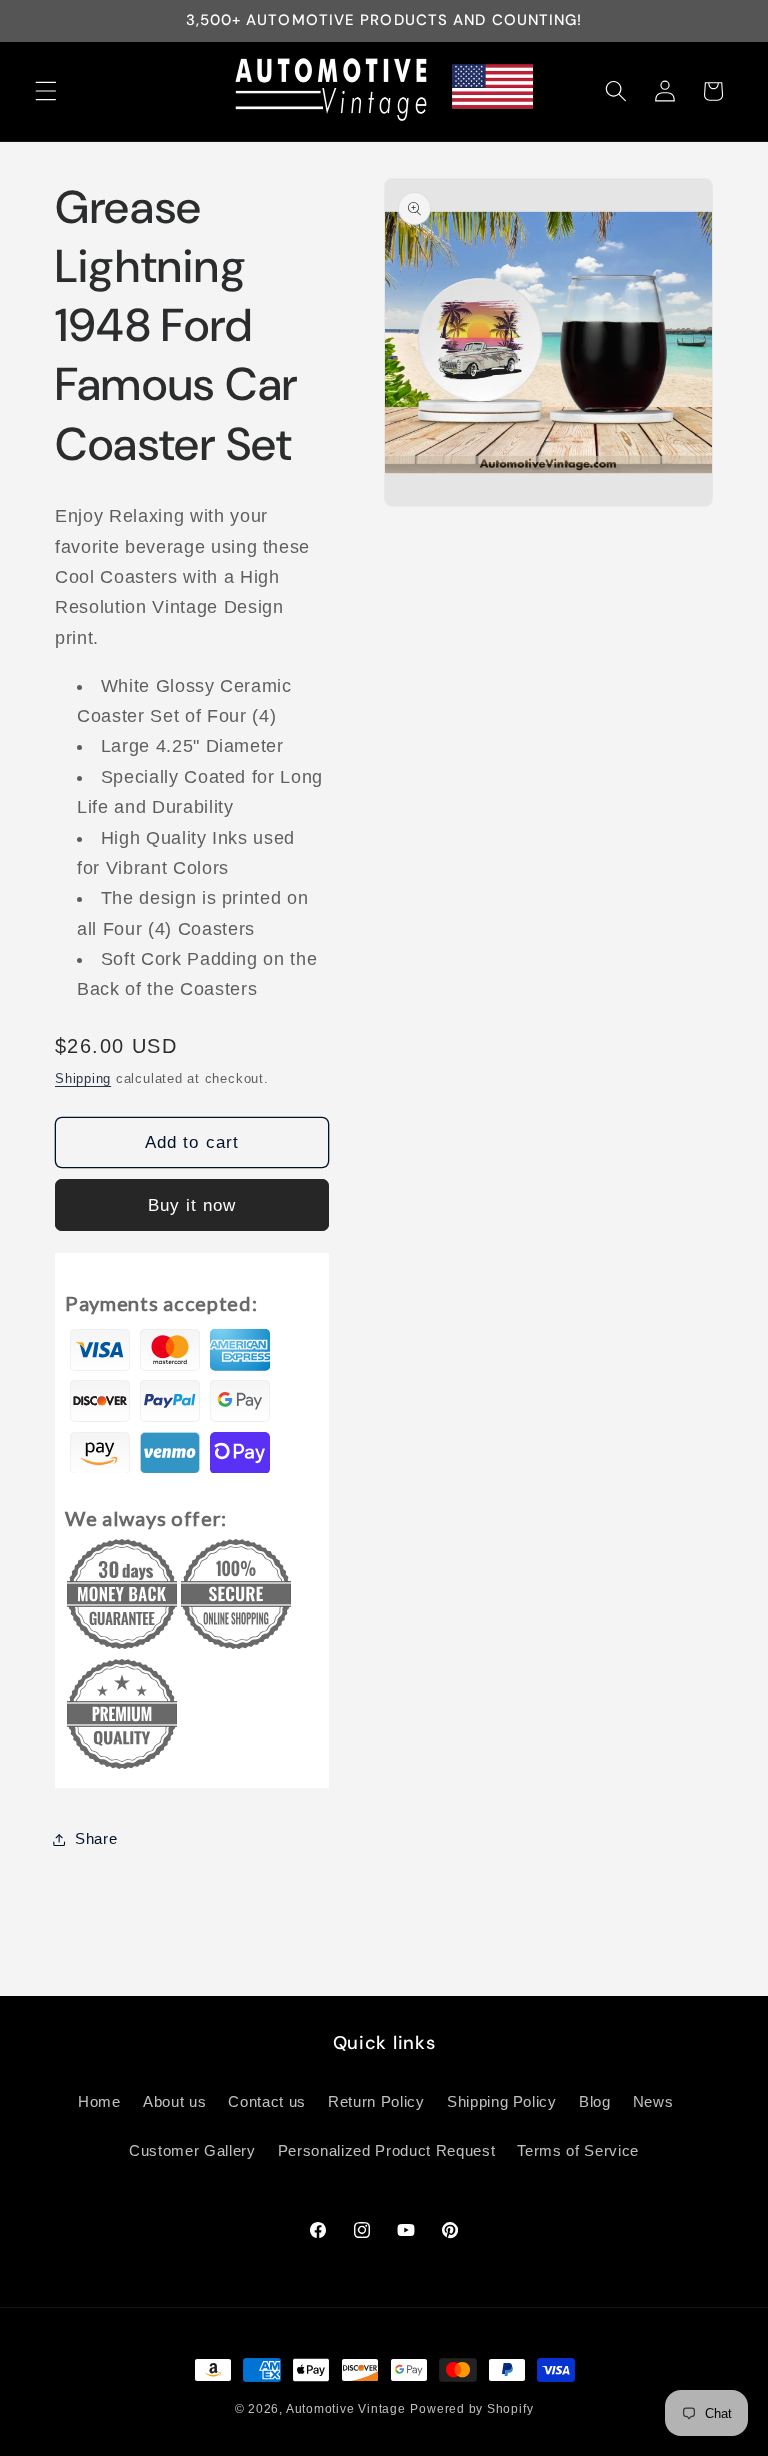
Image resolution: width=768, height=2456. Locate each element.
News (653, 2101)
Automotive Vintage (346, 2409)
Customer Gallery (192, 2150)
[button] (46, 91)
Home (99, 2101)
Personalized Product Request (386, 2150)
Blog (595, 2101)
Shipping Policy (502, 2101)
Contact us (267, 2101)
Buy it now (192, 1205)
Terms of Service (578, 2150)
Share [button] (96, 1838)
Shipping (83, 1078)
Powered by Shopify (471, 2409)
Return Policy (376, 2101)
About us (174, 2101)
